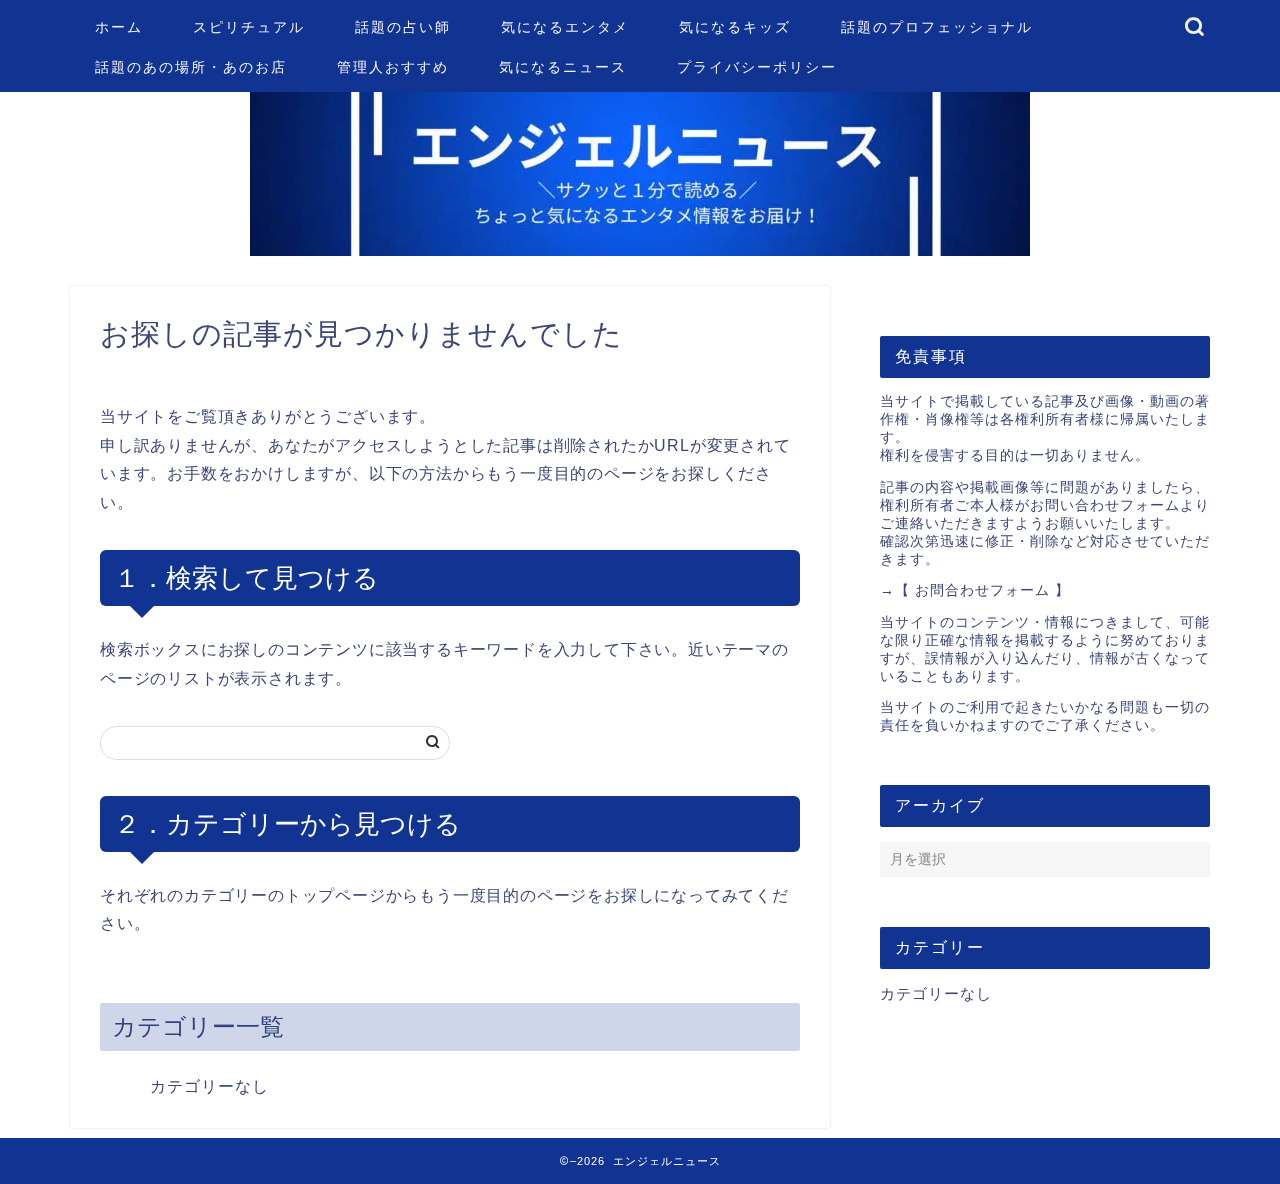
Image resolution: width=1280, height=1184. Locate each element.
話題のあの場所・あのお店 (191, 67)
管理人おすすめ (393, 67)
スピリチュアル (249, 27)
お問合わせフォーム (982, 590)
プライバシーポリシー (757, 67)
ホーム (119, 27)
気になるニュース (563, 67)
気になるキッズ (735, 27)
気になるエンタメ (565, 27)
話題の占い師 (403, 27)
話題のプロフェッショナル (937, 27)
